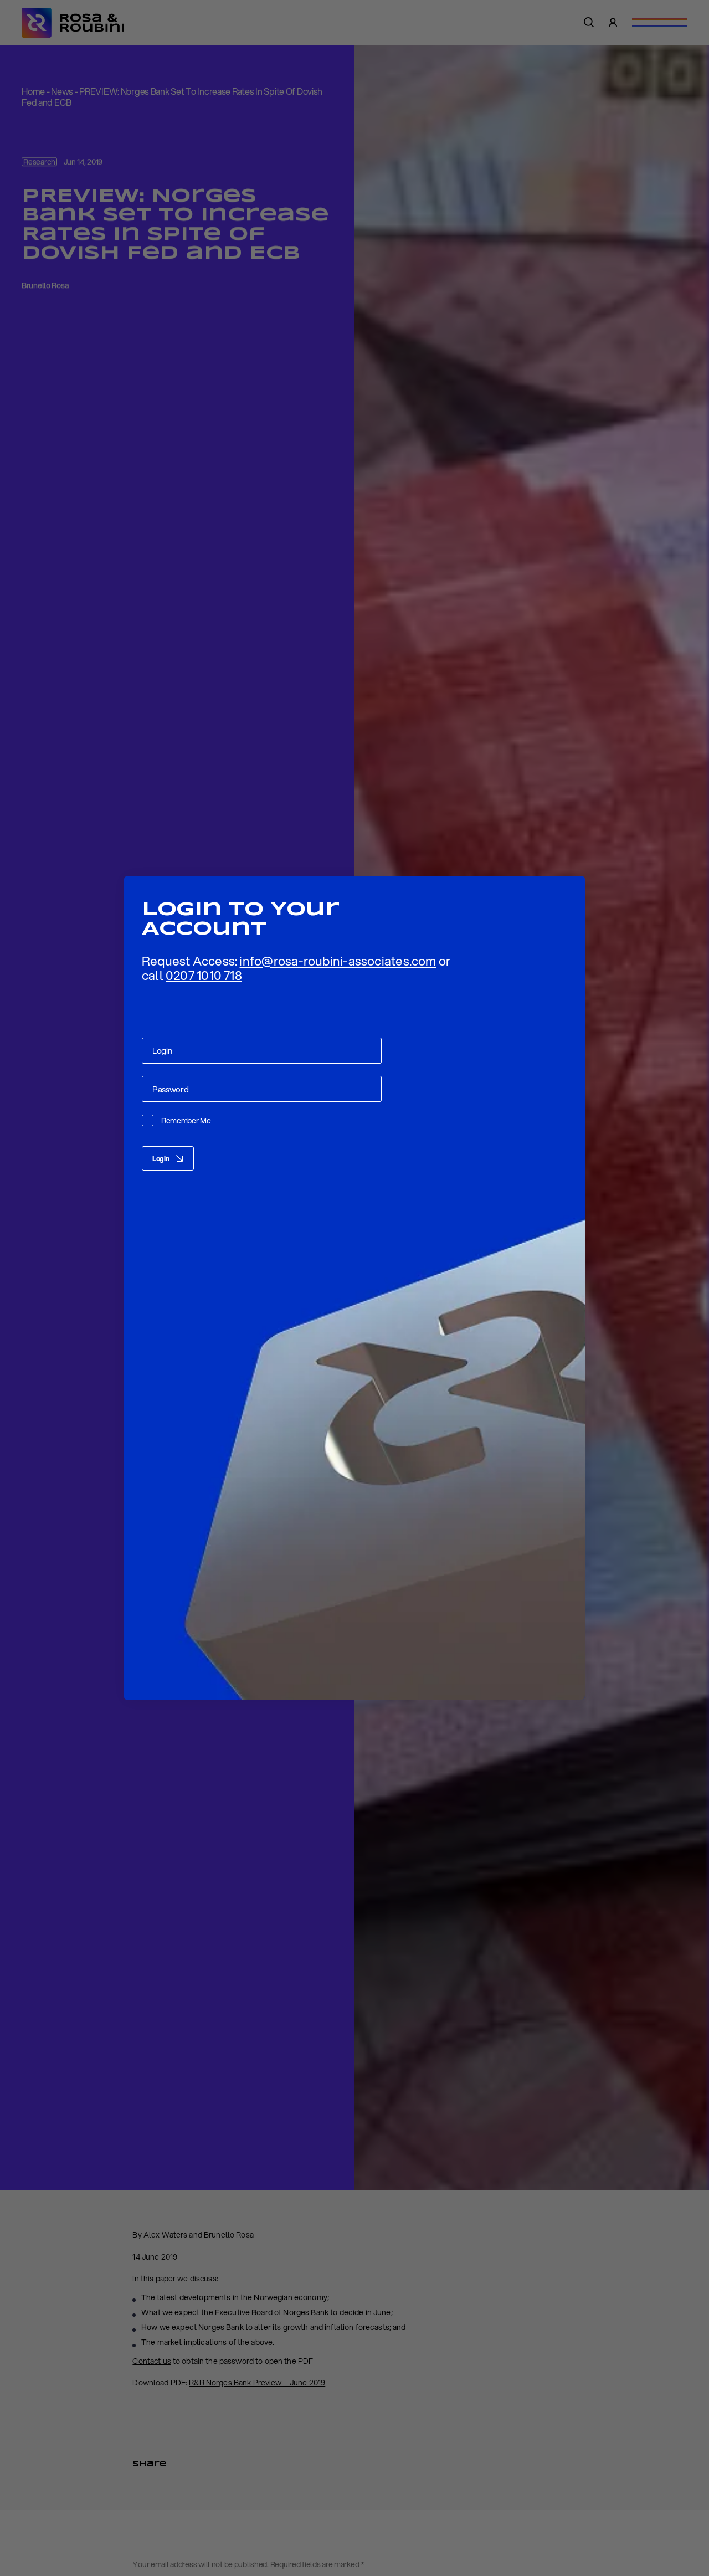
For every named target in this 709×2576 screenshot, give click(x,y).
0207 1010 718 (204, 975)
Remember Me (186, 1121)
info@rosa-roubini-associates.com (338, 961)
